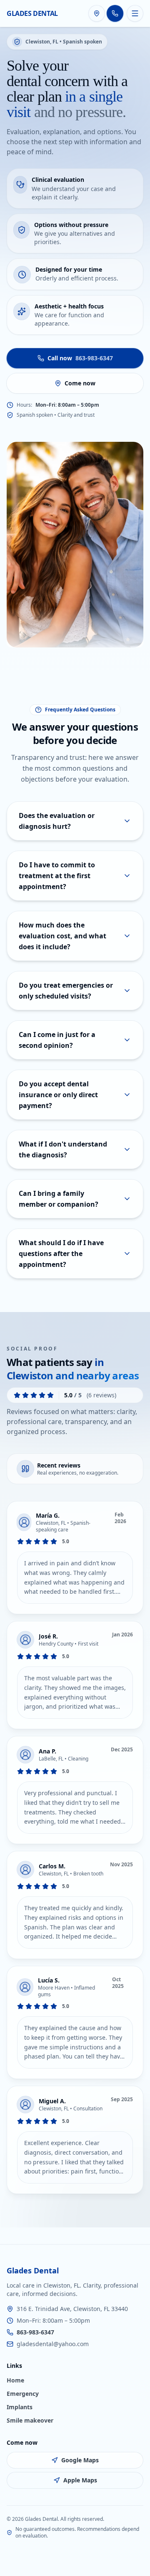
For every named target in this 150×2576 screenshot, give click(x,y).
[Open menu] (135, 13)
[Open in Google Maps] (97, 13)
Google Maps (80, 2460)
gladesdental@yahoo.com (53, 2344)
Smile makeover (30, 2420)
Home (15, 2380)
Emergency (23, 2394)
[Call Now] (115, 13)
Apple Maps (80, 2480)
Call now (80, 358)
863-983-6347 (35, 2332)
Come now (80, 383)
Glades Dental (32, 13)
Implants (20, 2407)
